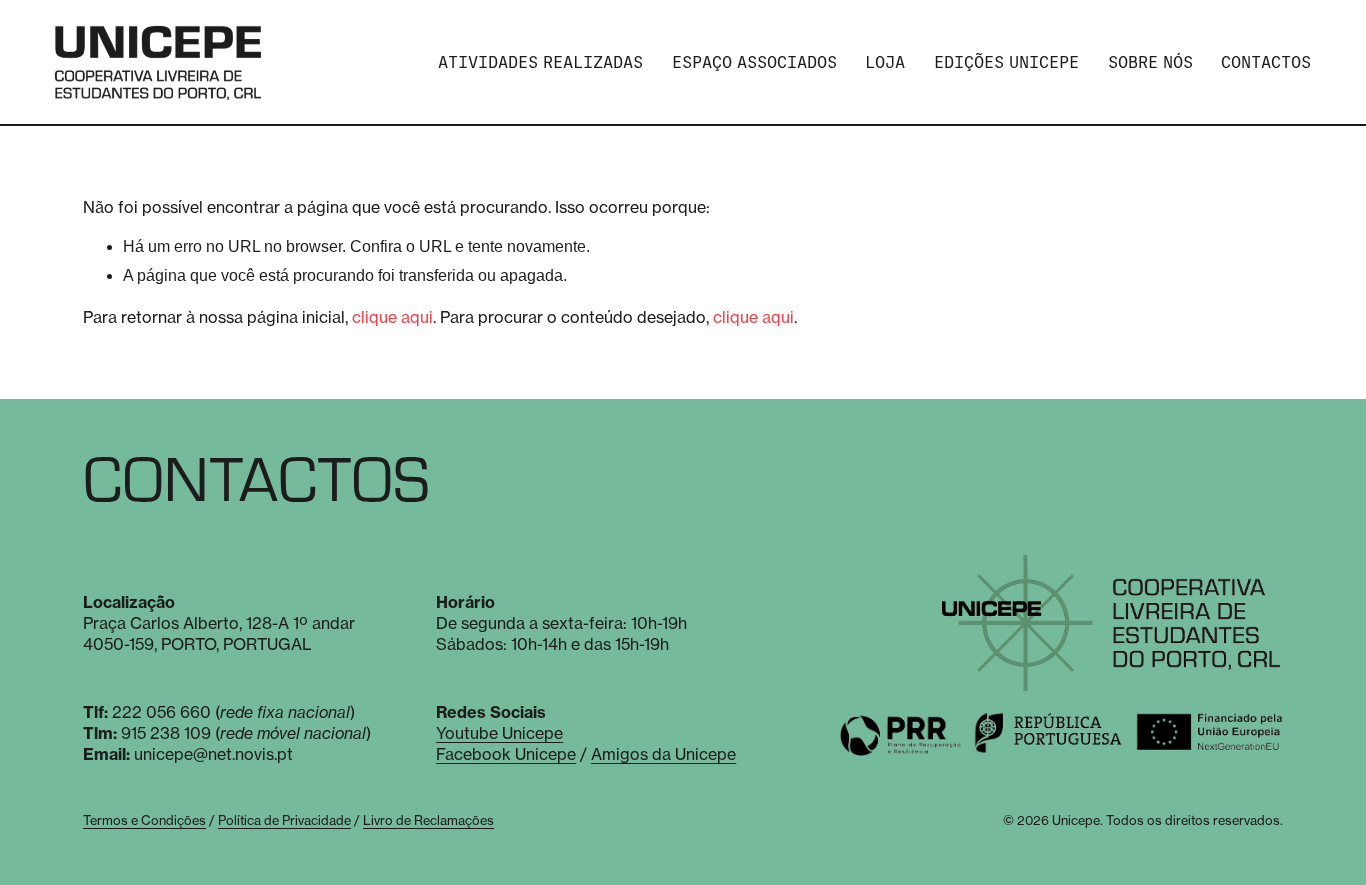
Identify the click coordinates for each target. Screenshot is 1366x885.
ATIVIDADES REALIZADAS (540, 62)
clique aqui (392, 317)
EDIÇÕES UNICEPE (1006, 62)
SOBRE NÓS (1150, 62)
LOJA (885, 62)
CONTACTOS (1266, 62)
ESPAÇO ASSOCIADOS (754, 62)
